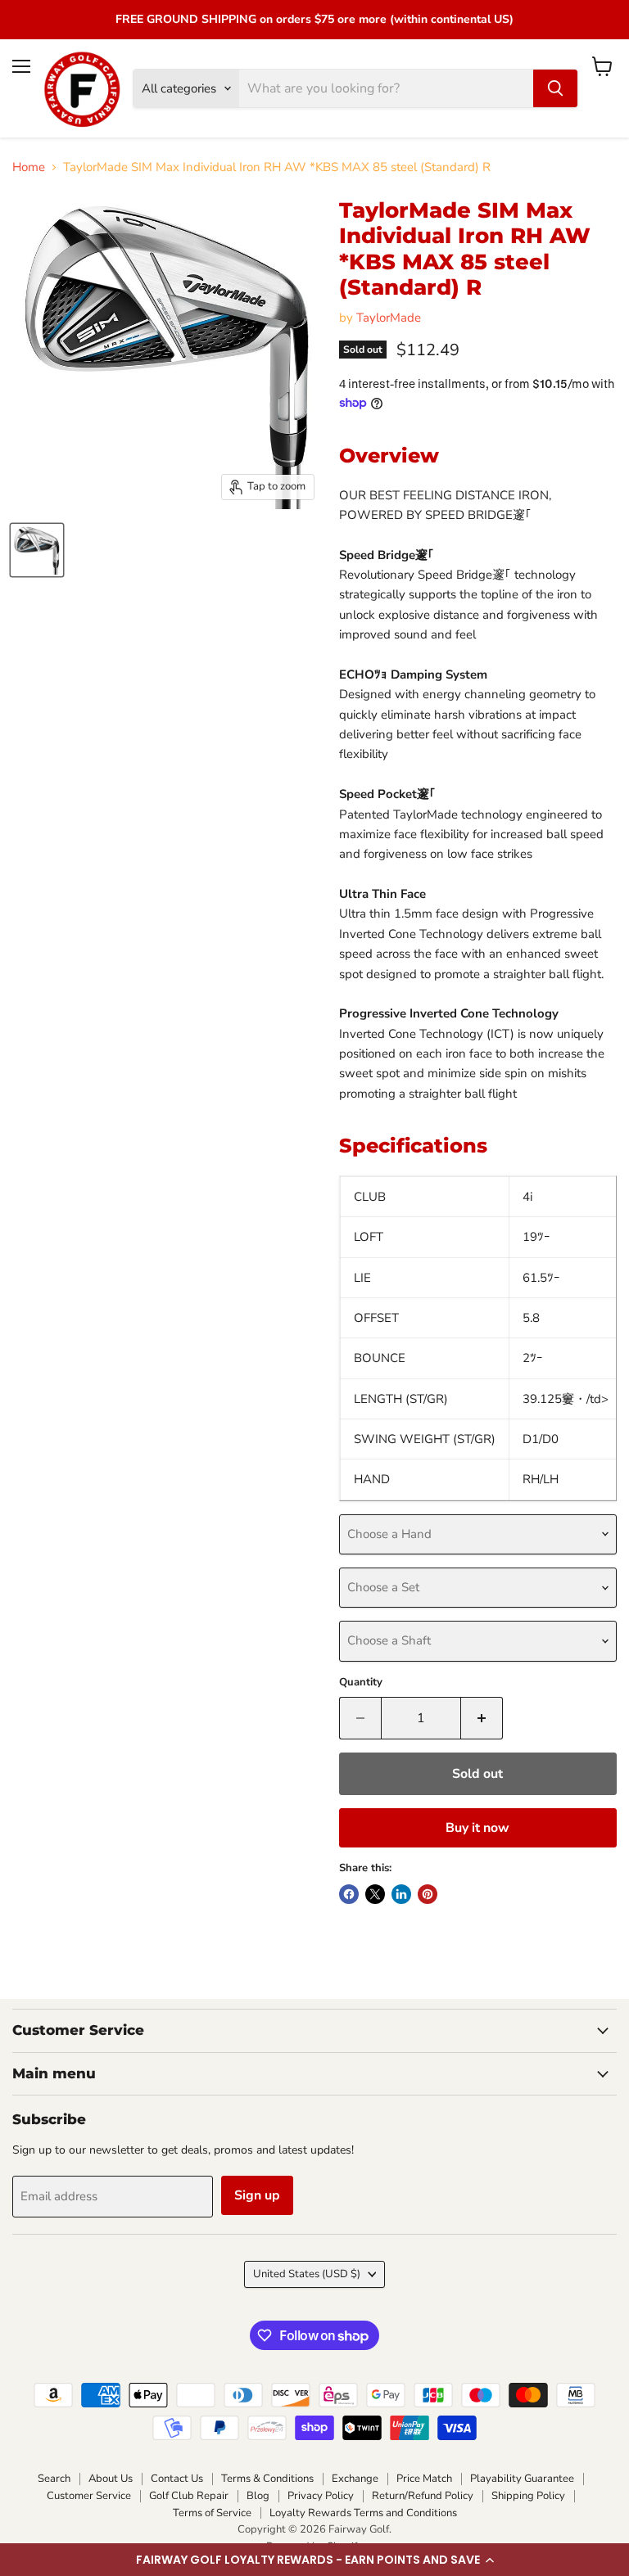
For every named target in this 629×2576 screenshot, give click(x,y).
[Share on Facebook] (349, 1894)
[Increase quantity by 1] (482, 1718)
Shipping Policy (528, 2496)
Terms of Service (212, 2513)
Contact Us (177, 2479)
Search (54, 2479)
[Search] (555, 88)
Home (29, 167)
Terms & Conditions (267, 2479)
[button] (314, 2560)
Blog (258, 2496)
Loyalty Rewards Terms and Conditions (363, 2513)
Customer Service (89, 2496)
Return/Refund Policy (423, 2496)
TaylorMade (389, 318)
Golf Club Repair (189, 2496)
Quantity (361, 1683)
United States (307, 2274)
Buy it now (477, 1828)
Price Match (424, 2479)
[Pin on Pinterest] (428, 1894)
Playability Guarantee (522, 2479)
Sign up (257, 2195)
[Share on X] (375, 1894)
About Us (111, 2479)
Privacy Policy (321, 2496)
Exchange (355, 2479)
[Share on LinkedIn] (401, 1894)
